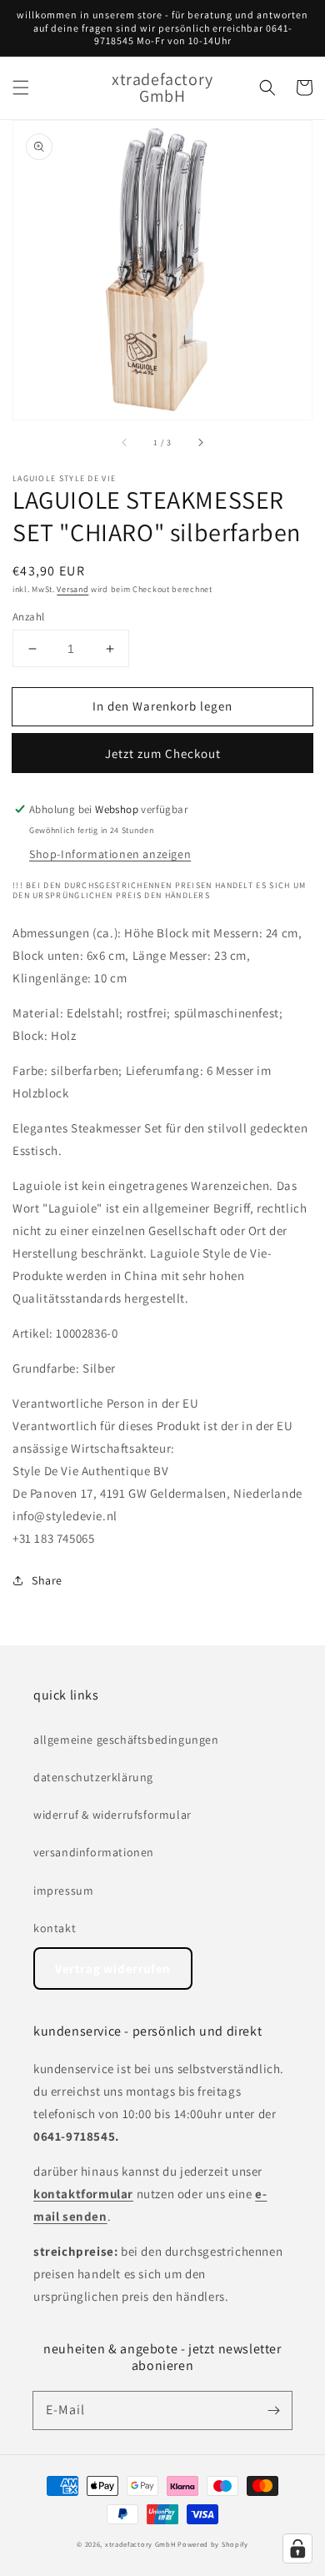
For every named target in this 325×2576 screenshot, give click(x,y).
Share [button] (47, 1580)
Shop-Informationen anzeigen (110, 854)
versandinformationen (94, 1852)
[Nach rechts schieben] (200, 443)
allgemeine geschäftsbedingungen (126, 1740)
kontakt (55, 1928)
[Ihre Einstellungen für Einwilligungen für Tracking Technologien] (297, 2548)
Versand (72, 589)
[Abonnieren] (273, 2410)
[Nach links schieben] (125, 443)
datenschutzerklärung (93, 1777)
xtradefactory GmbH (140, 2544)
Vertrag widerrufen (113, 1968)
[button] (21, 88)
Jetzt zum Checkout (163, 753)
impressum (63, 1891)
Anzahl (28, 617)
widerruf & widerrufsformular (112, 1815)
